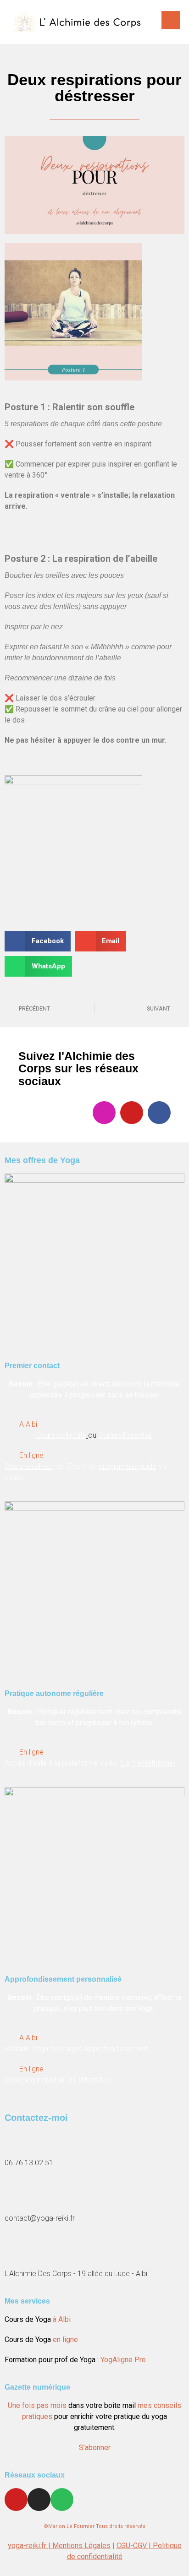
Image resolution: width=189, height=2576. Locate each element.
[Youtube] (132, 1113)
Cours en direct (29, 1466)
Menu (171, 20)
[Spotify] (62, 2500)
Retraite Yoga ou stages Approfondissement (76, 2049)
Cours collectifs (61, 1435)
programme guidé (128, 1466)
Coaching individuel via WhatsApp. (59, 2080)
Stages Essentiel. (126, 1435)
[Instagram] (104, 1113)
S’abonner (95, 2448)
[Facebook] (159, 1113)
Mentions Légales (81, 2546)
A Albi (28, 1424)
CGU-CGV (133, 2546)
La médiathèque (147, 1763)
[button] (38, 941)
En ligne (31, 1455)
